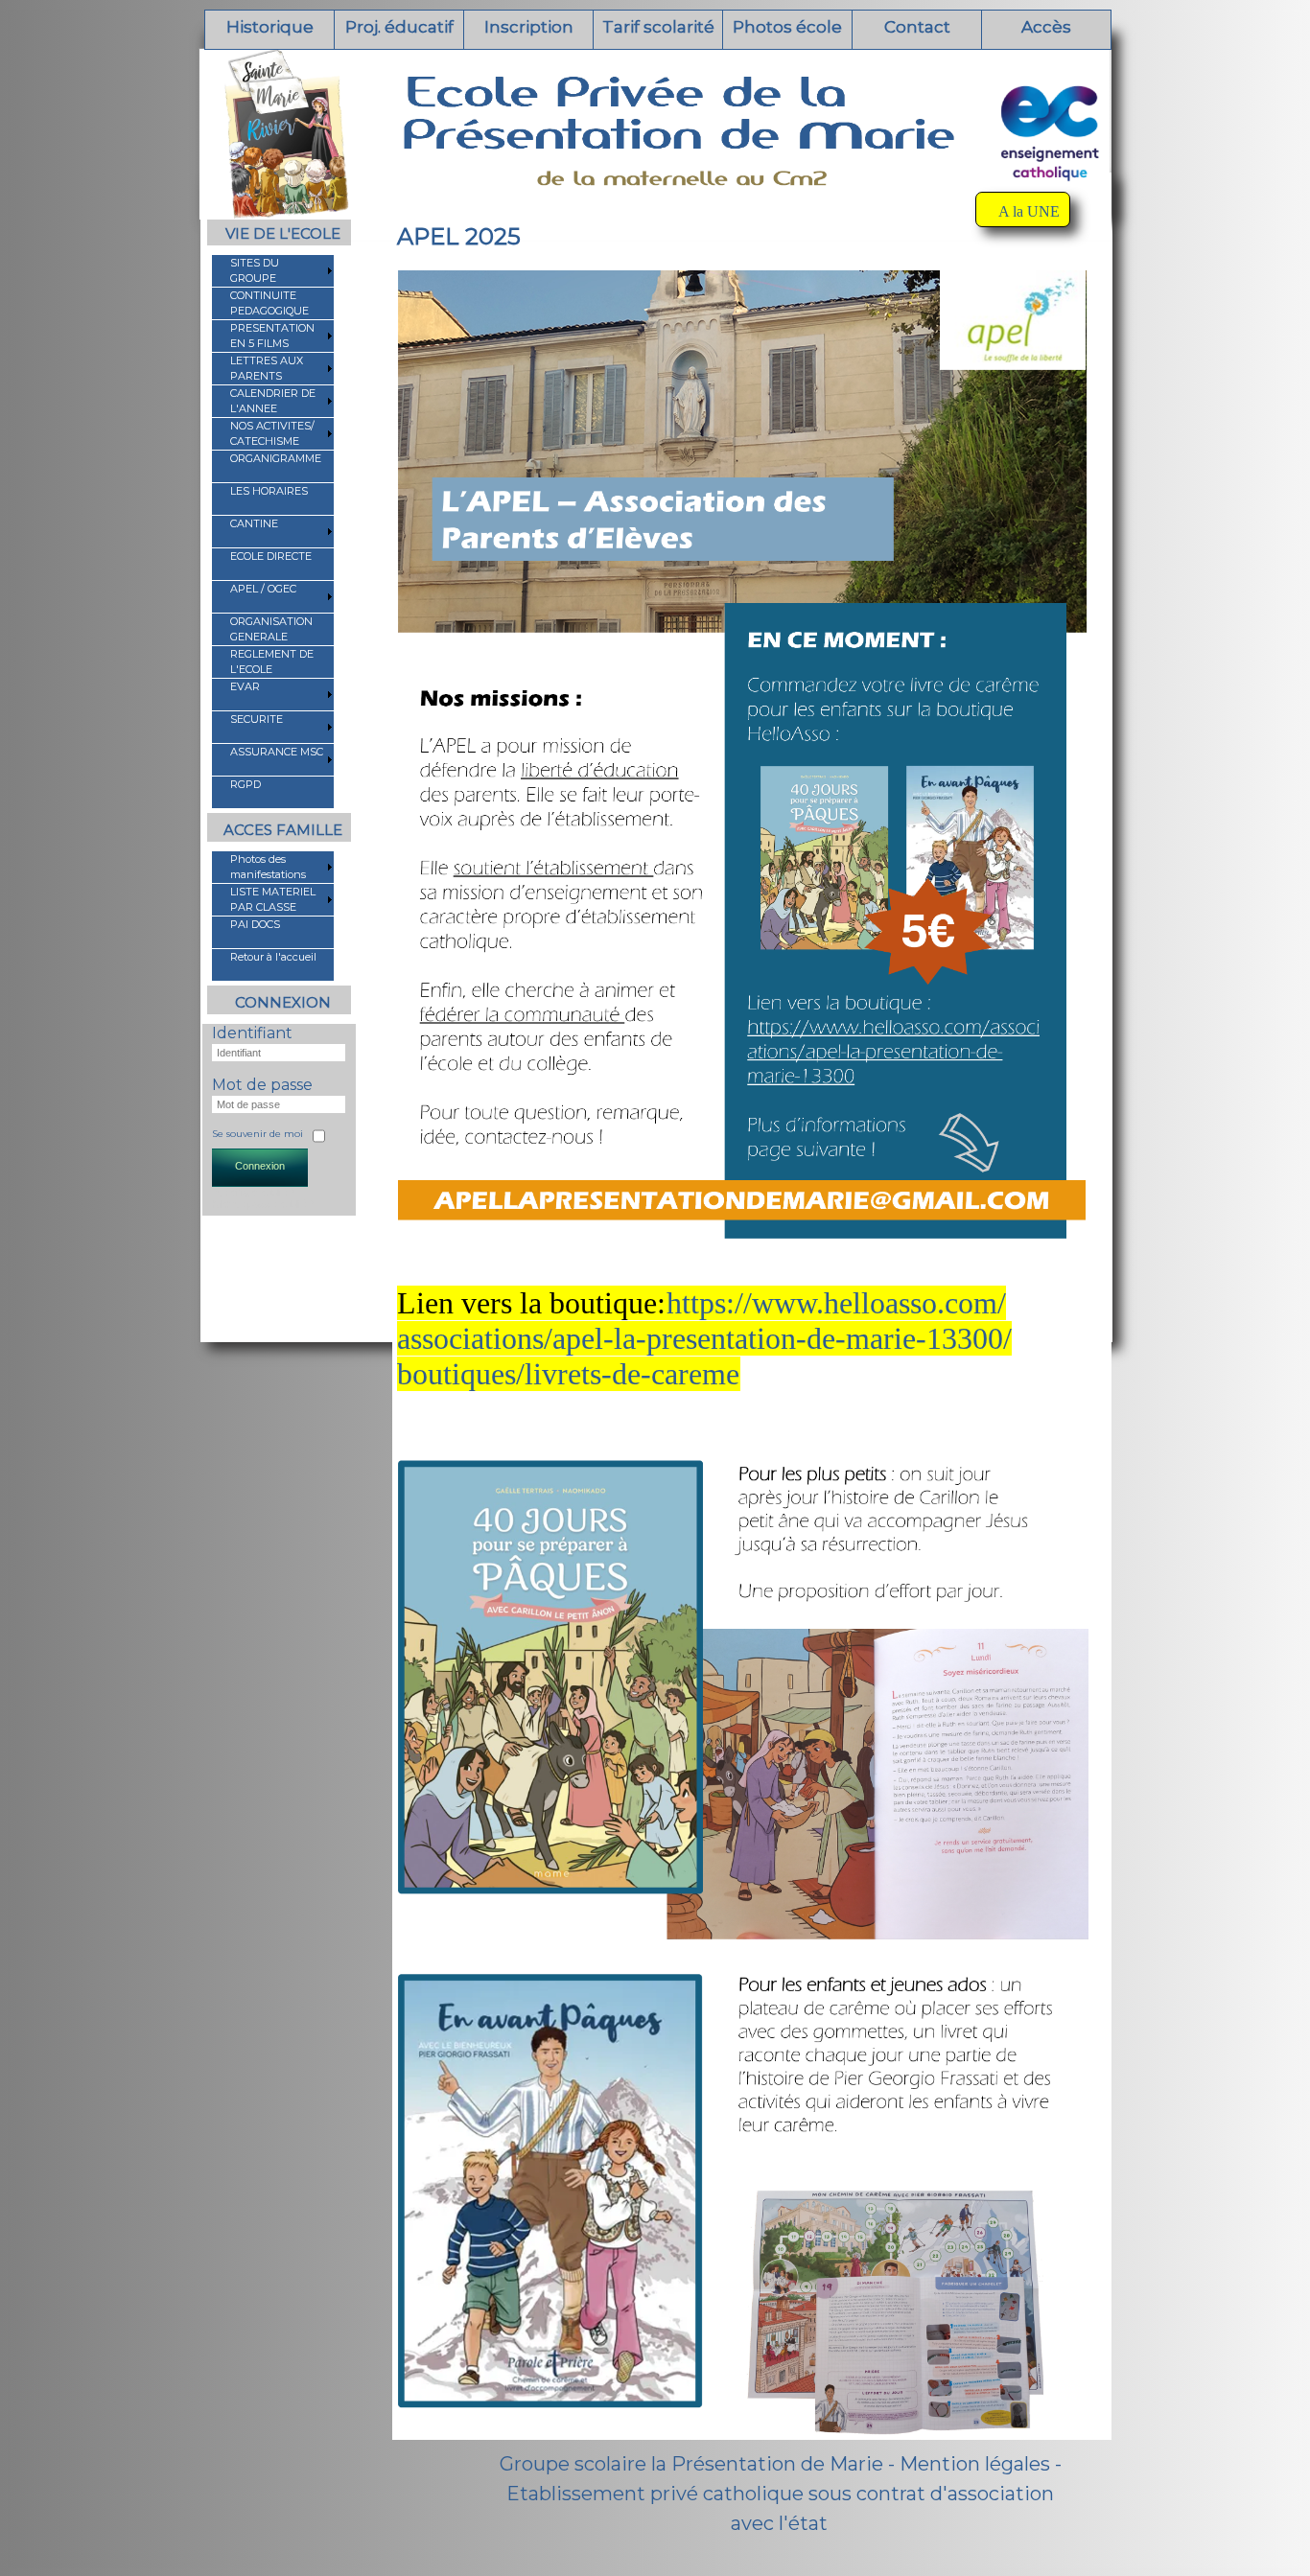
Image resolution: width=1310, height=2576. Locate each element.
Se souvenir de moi (257, 1134)
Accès (1046, 27)
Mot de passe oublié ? (264, 1204)
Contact (917, 27)
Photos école (787, 27)
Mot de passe (262, 1085)
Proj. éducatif (399, 27)
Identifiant (252, 1033)
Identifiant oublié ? (254, 1193)
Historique (270, 27)
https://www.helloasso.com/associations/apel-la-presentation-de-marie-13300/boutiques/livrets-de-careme (704, 1338)
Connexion (260, 1166)
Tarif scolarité (658, 27)
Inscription (529, 27)
